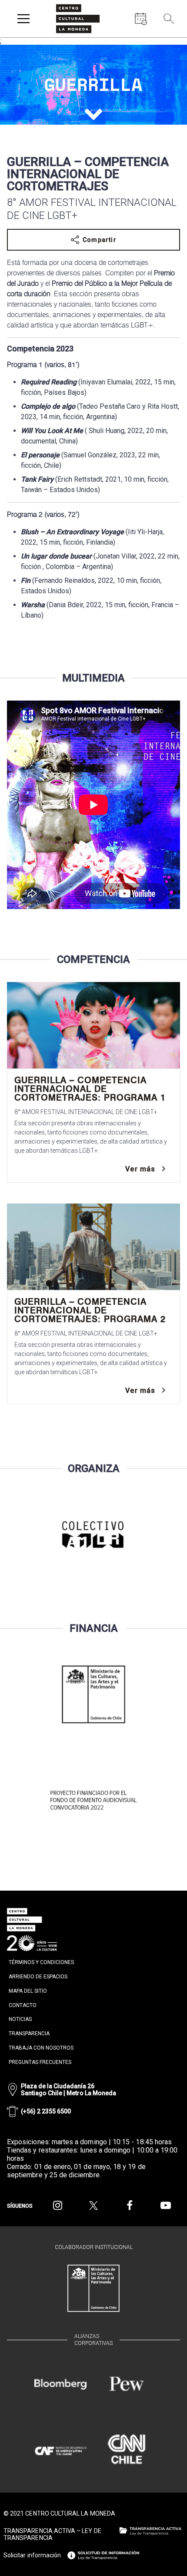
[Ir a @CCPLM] (58, 2206)
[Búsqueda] (169, 19)
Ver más (140, 1169)
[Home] (78, 19)
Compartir (100, 240)
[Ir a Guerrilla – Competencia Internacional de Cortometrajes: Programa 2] (93, 1247)
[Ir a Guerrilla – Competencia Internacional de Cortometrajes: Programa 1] (93, 1025)
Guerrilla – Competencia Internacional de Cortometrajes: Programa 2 (90, 1310)
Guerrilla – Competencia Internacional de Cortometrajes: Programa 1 (90, 1089)
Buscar (170, 39)
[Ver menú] (23, 19)
